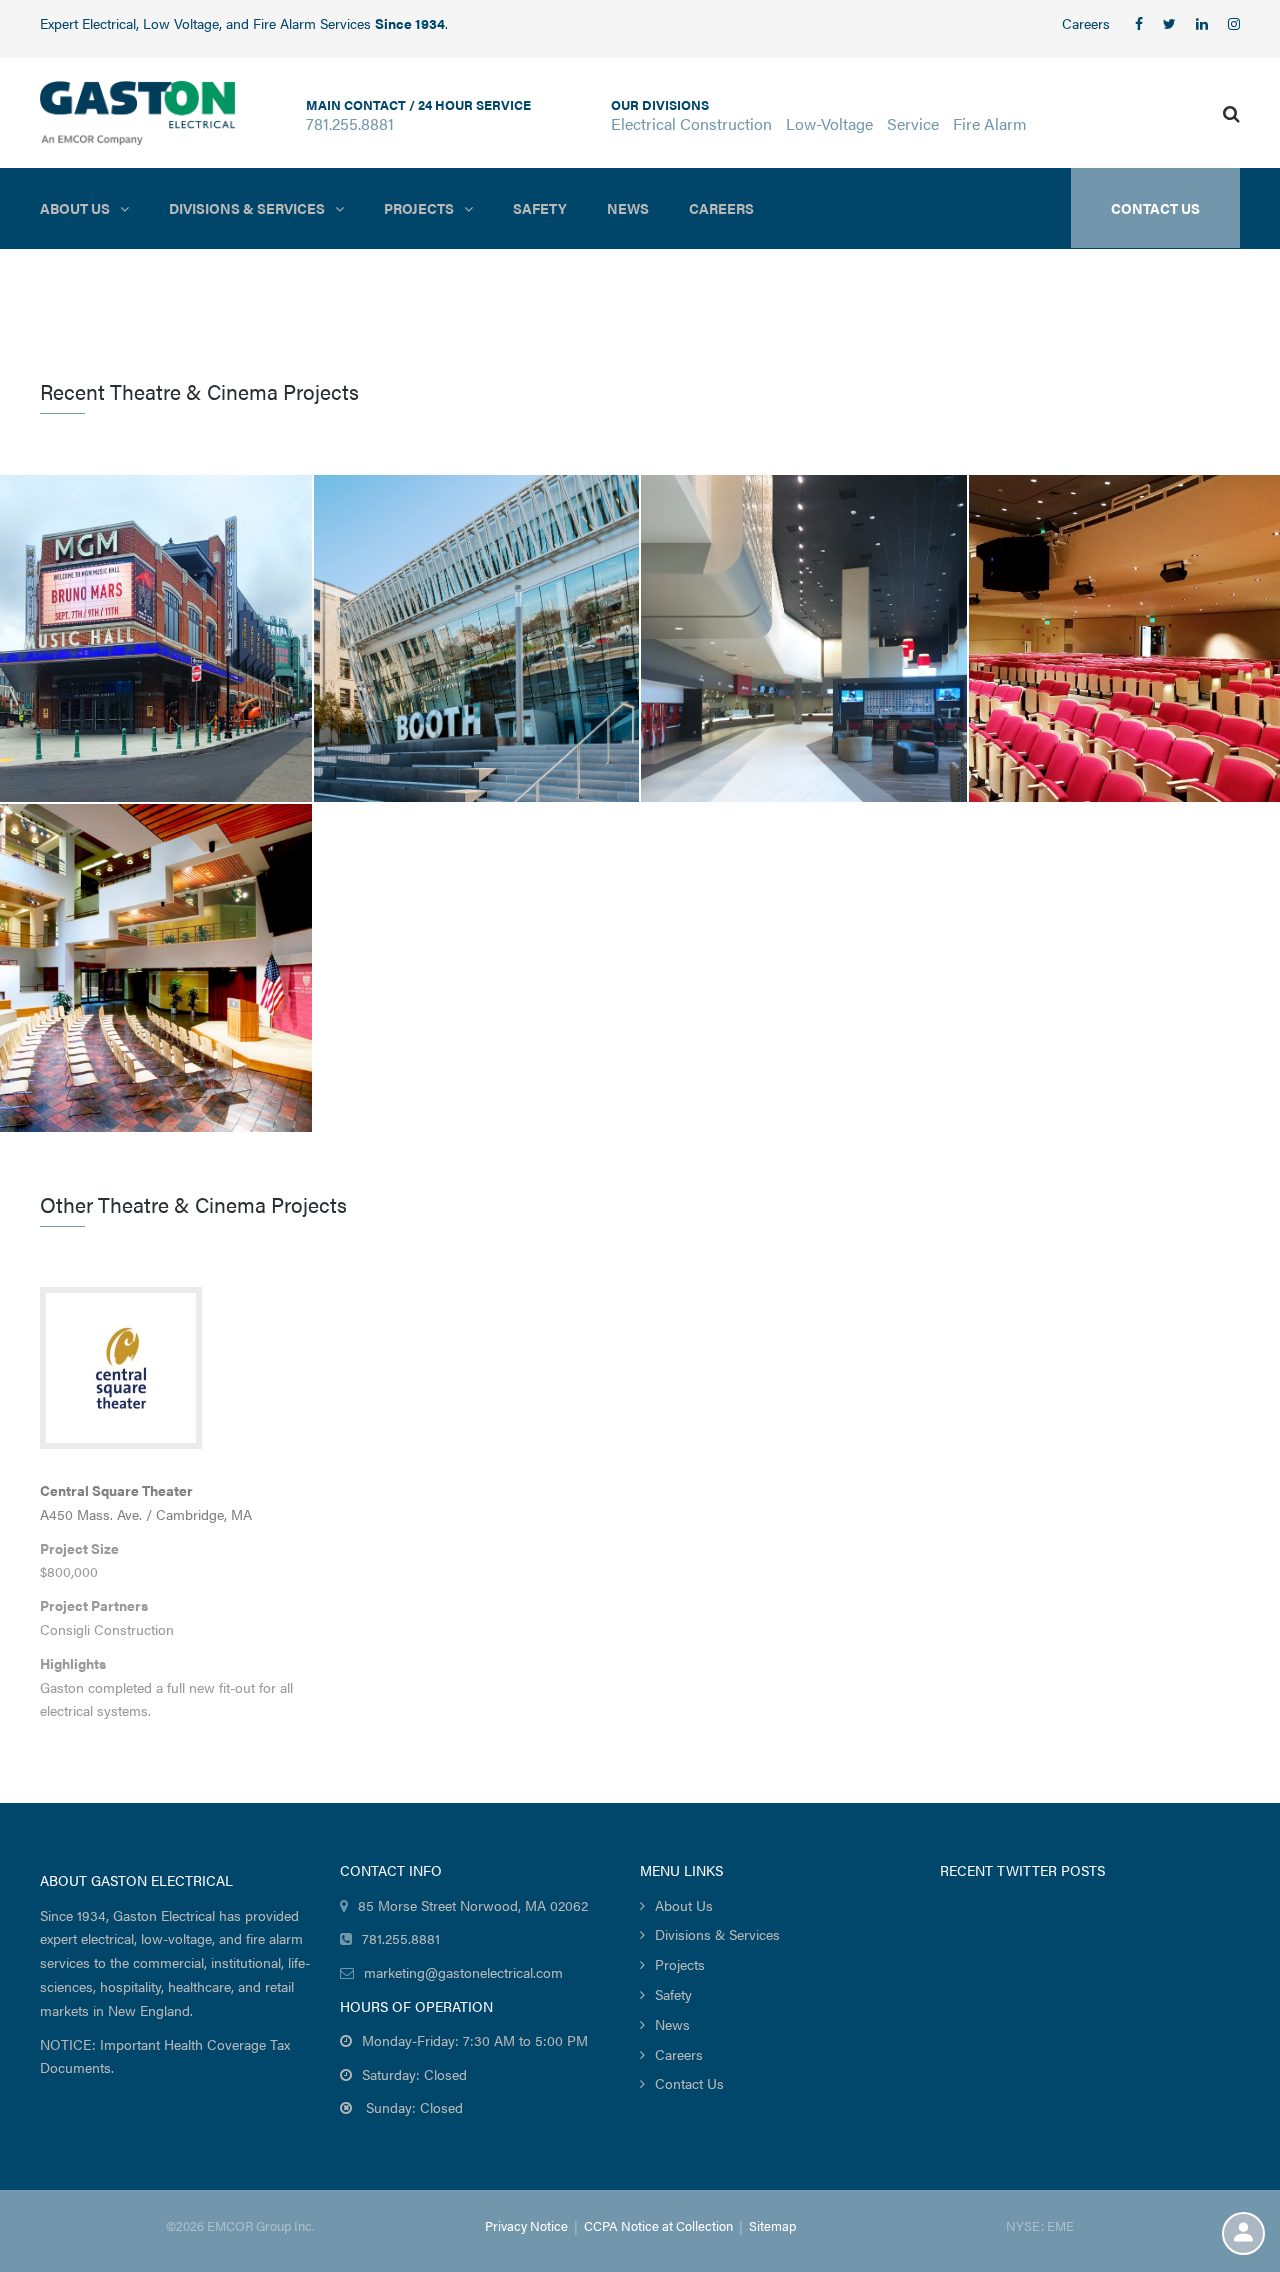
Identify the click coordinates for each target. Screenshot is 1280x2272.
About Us (75, 208)
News (628, 208)
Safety (540, 208)
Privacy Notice (526, 2225)
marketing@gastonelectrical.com (463, 1972)
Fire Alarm (990, 123)
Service (913, 123)
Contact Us (689, 2083)
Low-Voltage (829, 123)
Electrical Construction (691, 123)
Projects (419, 208)
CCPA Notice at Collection (658, 2225)
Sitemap (772, 2225)
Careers (1086, 23)
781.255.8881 (350, 123)
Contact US (1155, 208)
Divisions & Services (247, 208)
